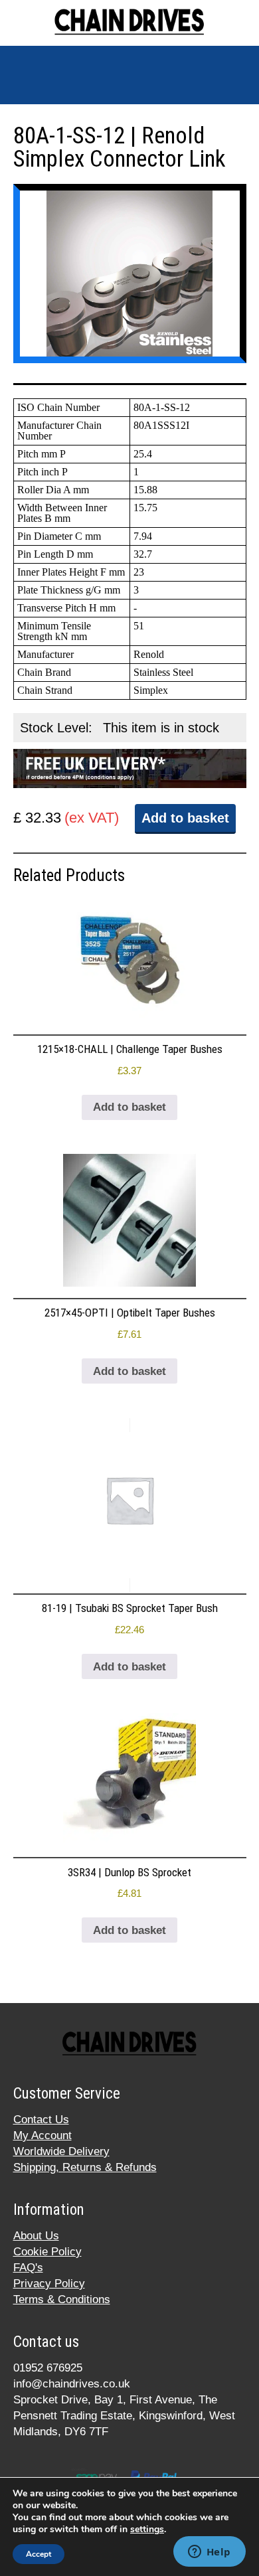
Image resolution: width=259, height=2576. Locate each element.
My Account (43, 2135)
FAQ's (28, 2268)
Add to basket (185, 818)
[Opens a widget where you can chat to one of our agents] (209, 2553)
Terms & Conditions (62, 2299)
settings (147, 2530)
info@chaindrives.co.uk (72, 2384)
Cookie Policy (47, 2252)
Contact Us (41, 2120)
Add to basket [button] (129, 1107)
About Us (36, 2236)
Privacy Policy (49, 2284)
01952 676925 (48, 2368)
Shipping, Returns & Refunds (85, 2167)
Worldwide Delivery (61, 2151)
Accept (39, 2554)
